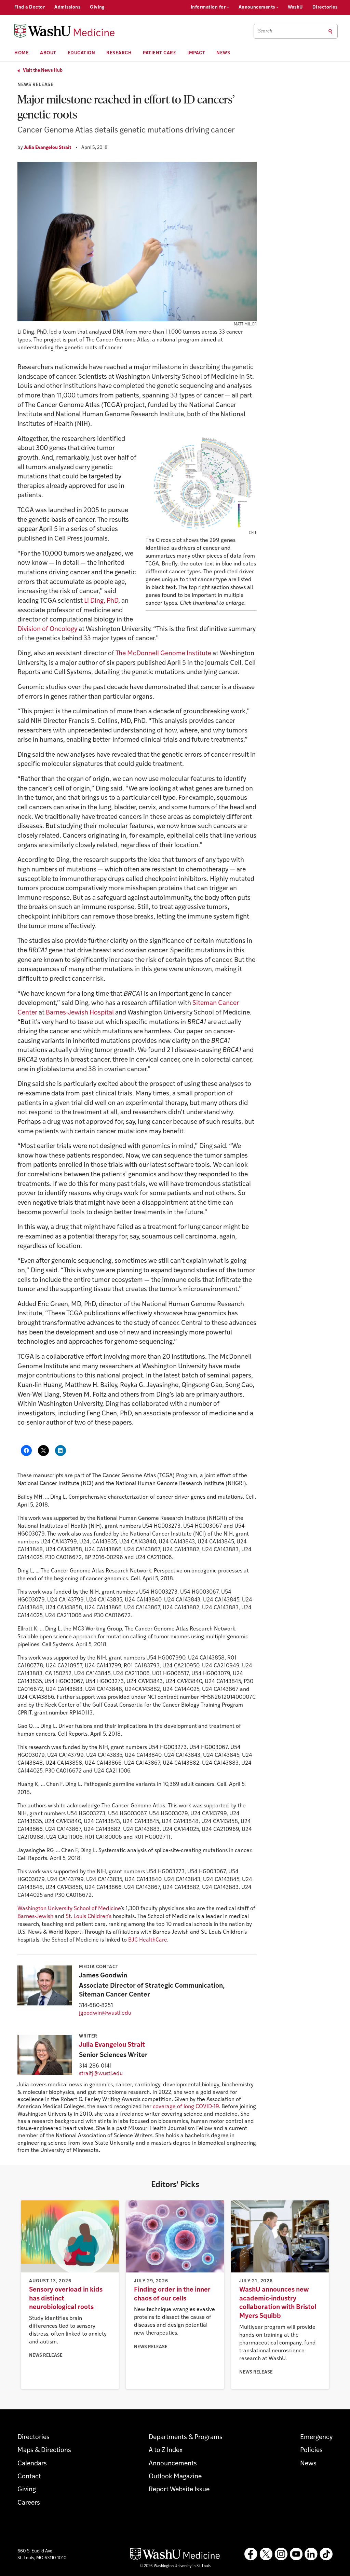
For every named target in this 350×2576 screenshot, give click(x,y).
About (48, 53)
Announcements (258, 7)
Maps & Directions (44, 2451)
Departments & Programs (186, 2438)
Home (22, 53)
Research (119, 53)
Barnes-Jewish (35, 1917)
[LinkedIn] (311, 2554)
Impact (196, 53)
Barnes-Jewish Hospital (80, 1013)
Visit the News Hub (43, 71)
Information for (209, 7)
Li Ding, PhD (101, 601)
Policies (311, 2451)
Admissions (67, 7)
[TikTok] (326, 2554)
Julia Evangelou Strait (48, 148)
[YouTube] (296, 2554)
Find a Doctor (30, 7)
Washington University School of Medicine (69, 1909)
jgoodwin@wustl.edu (105, 2013)
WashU (295, 7)
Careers (29, 2503)
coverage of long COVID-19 (186, 2107)
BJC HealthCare (148, 1940)
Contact (29, 2477)
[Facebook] (251, 2554)
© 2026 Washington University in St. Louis (175, 2566)
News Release (35, 85)
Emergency (316, 2438)
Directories (325, 7)
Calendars (32, 2464)
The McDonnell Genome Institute (163, 654)
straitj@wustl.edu (101, 2074)
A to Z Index (166, 2451)
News (223, 53)
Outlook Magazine (175, 2477)
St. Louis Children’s (89, 1917)
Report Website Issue (179, 2490)
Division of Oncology (47, 629)
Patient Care (159, 53)
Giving (97, 7)
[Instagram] (281, 2554)
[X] (266, 2554)
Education (82, 53)
